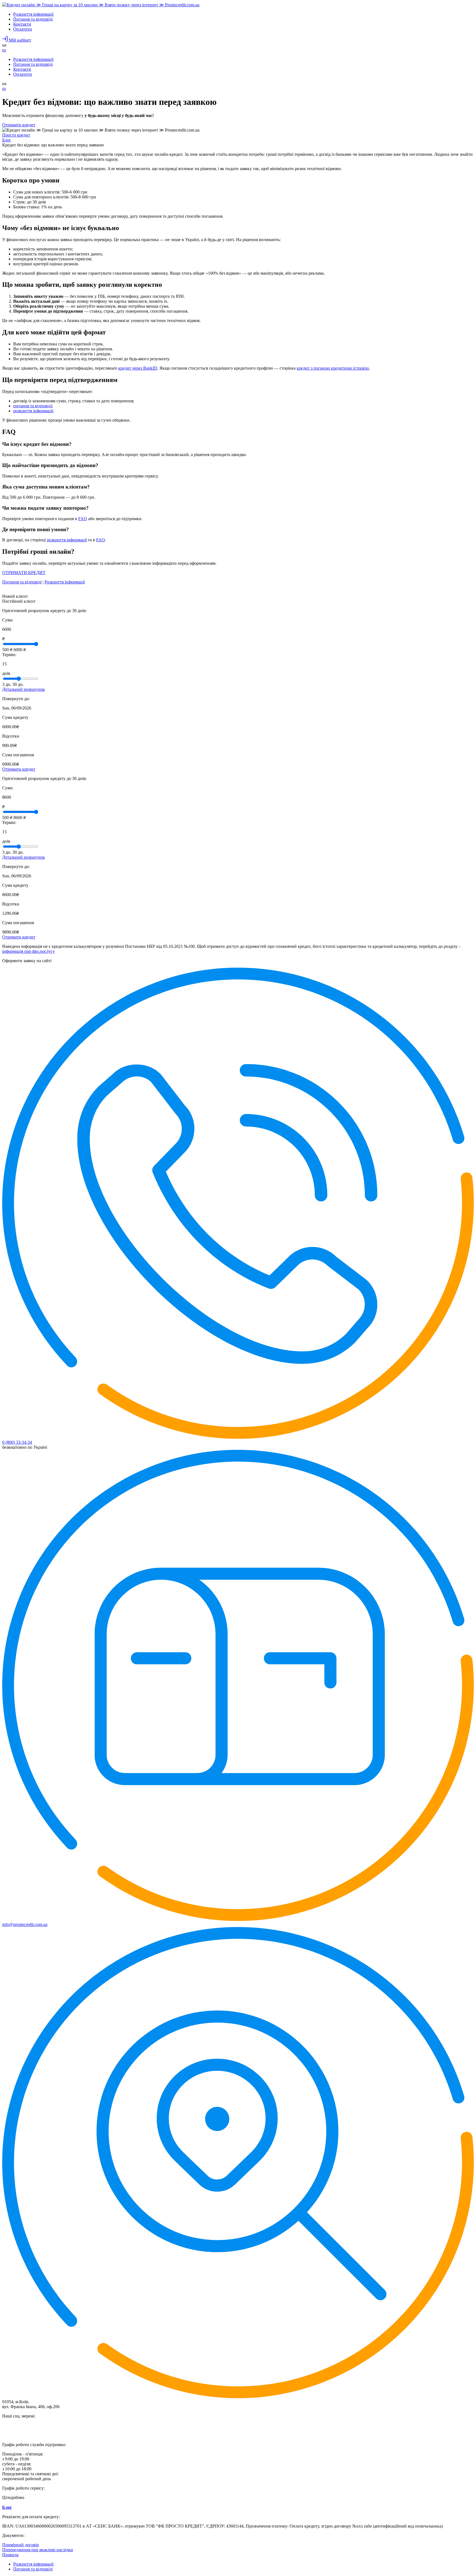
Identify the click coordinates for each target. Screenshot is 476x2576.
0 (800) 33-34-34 (17, 1442)
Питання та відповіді (33, 19)
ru (4, 50)
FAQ (83, 519)
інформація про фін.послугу (29, 951)
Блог (7, 2507)
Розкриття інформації (33, 14)
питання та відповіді (33, 406)
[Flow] (101, 5)
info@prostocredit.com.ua (25, 1924)
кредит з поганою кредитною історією (333, 368)
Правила (10, 2555)
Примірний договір (21, 2545)
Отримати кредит (19, 125)
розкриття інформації (33, 411)
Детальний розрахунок (24, 689)
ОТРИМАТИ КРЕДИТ (24, 573)
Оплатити (23, 29)
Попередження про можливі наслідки (38, 2550)
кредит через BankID (138, 368)
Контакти (22, 24)
